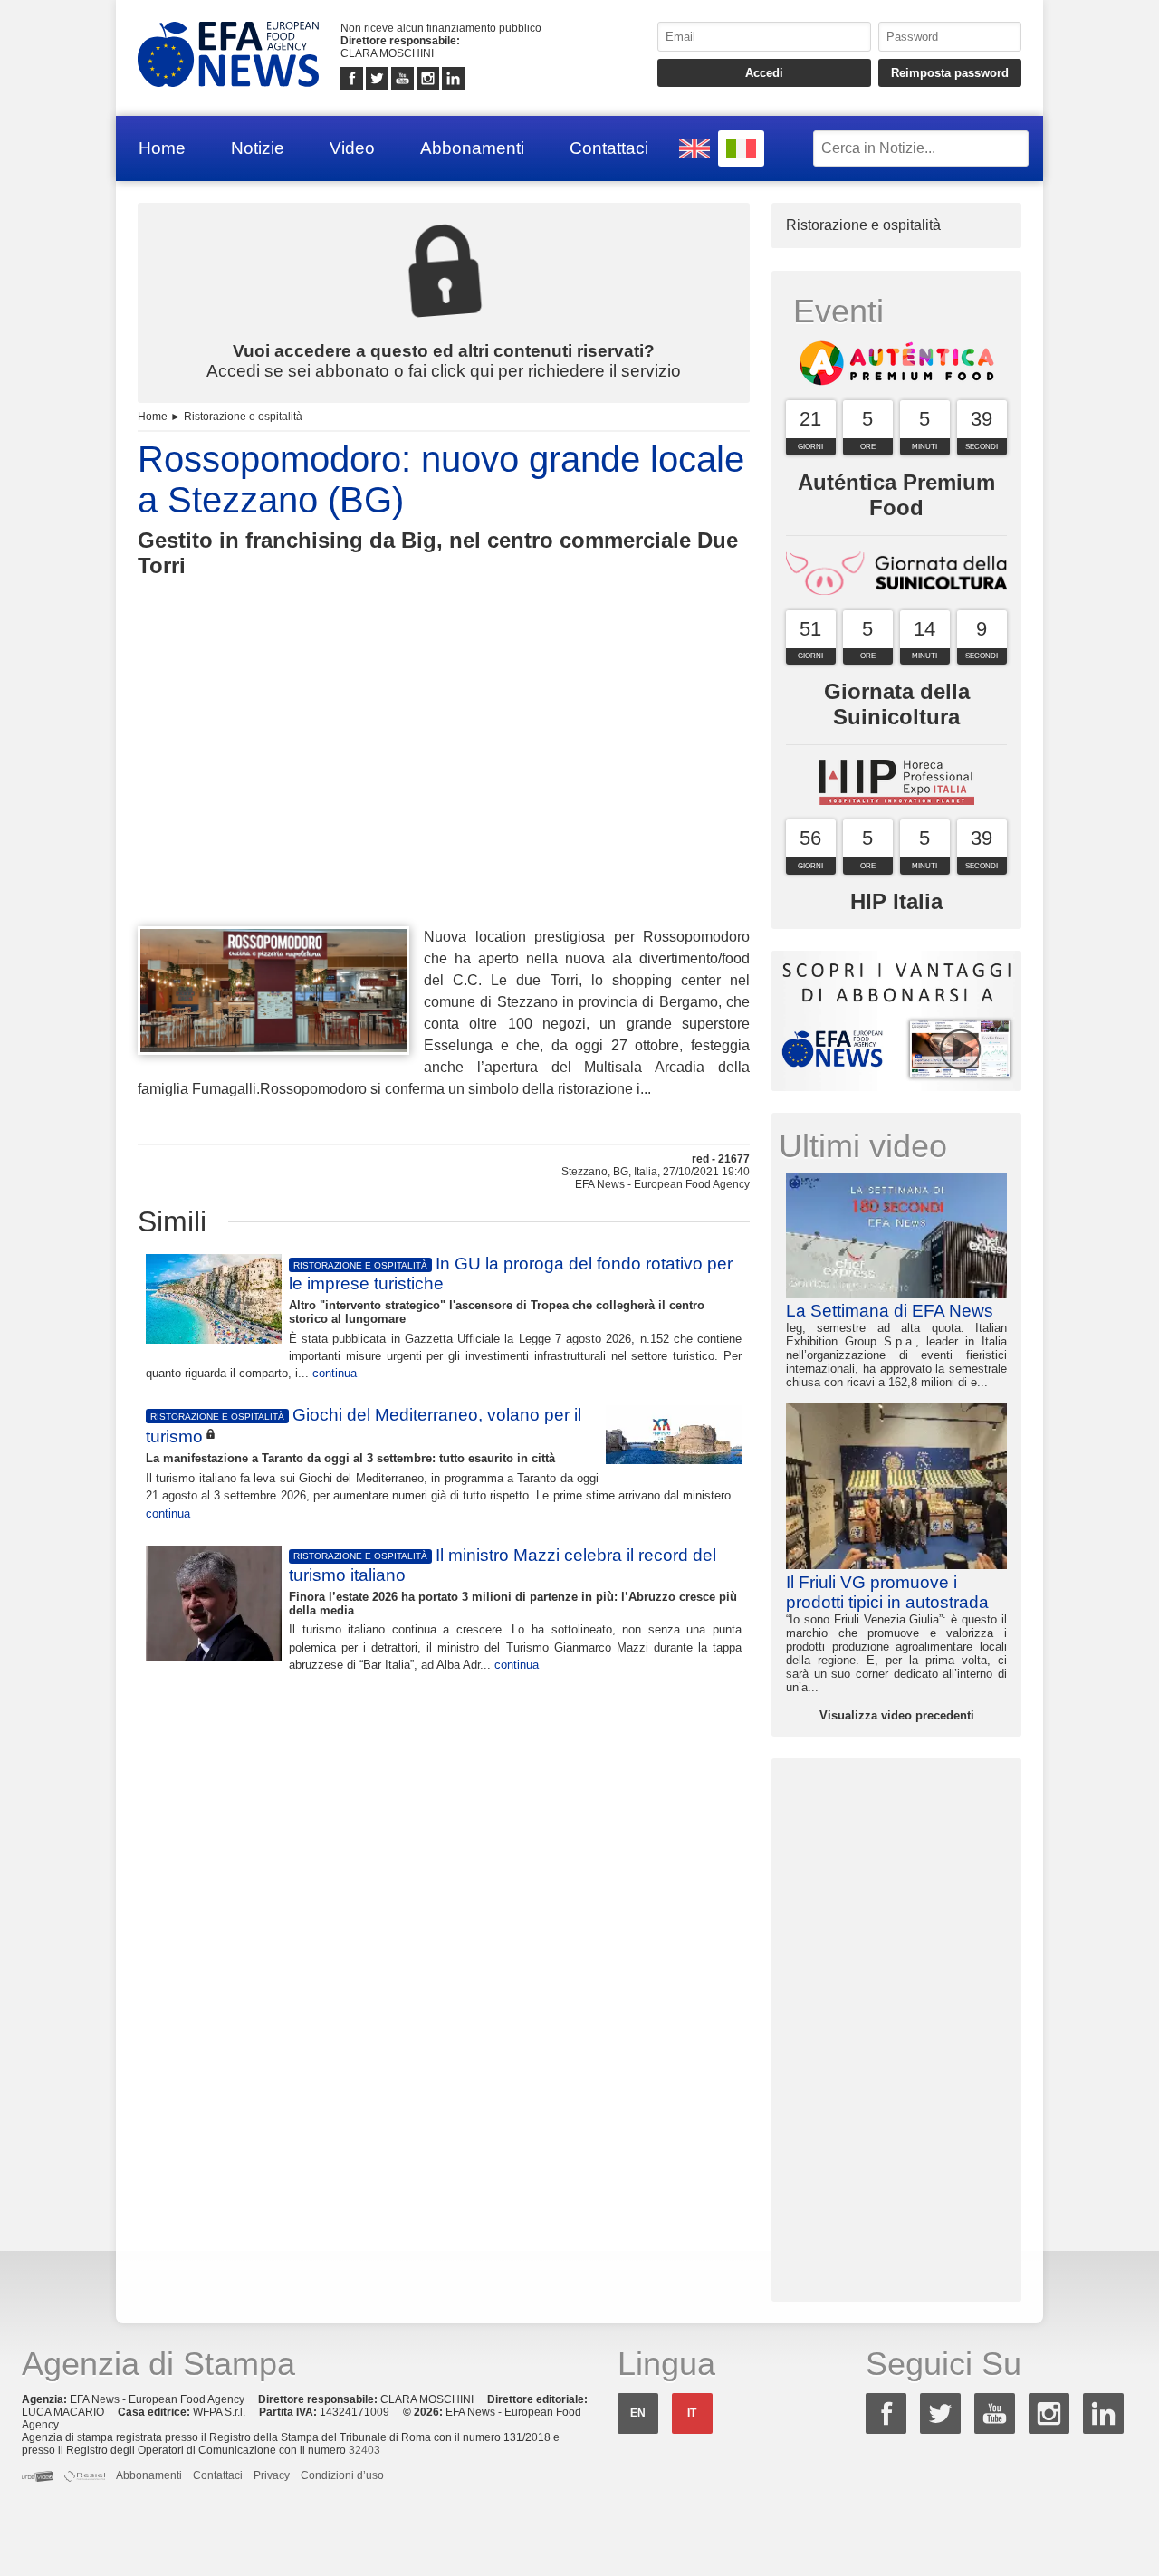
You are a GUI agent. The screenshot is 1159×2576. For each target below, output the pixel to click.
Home (162, 148)
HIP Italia (896, 901)
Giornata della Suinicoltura (897, 704)
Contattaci (609, 148)
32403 (364, 2450)
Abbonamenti (472, 148)
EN (638, 2413)
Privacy (272, 2475)
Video (352, 148)
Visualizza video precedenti (897, 1715)
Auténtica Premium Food (896, 495)
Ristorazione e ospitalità (243, 417)
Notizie (258, 148)
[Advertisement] (444, 785)
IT (692, 2413)
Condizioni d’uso (342, 2475)
